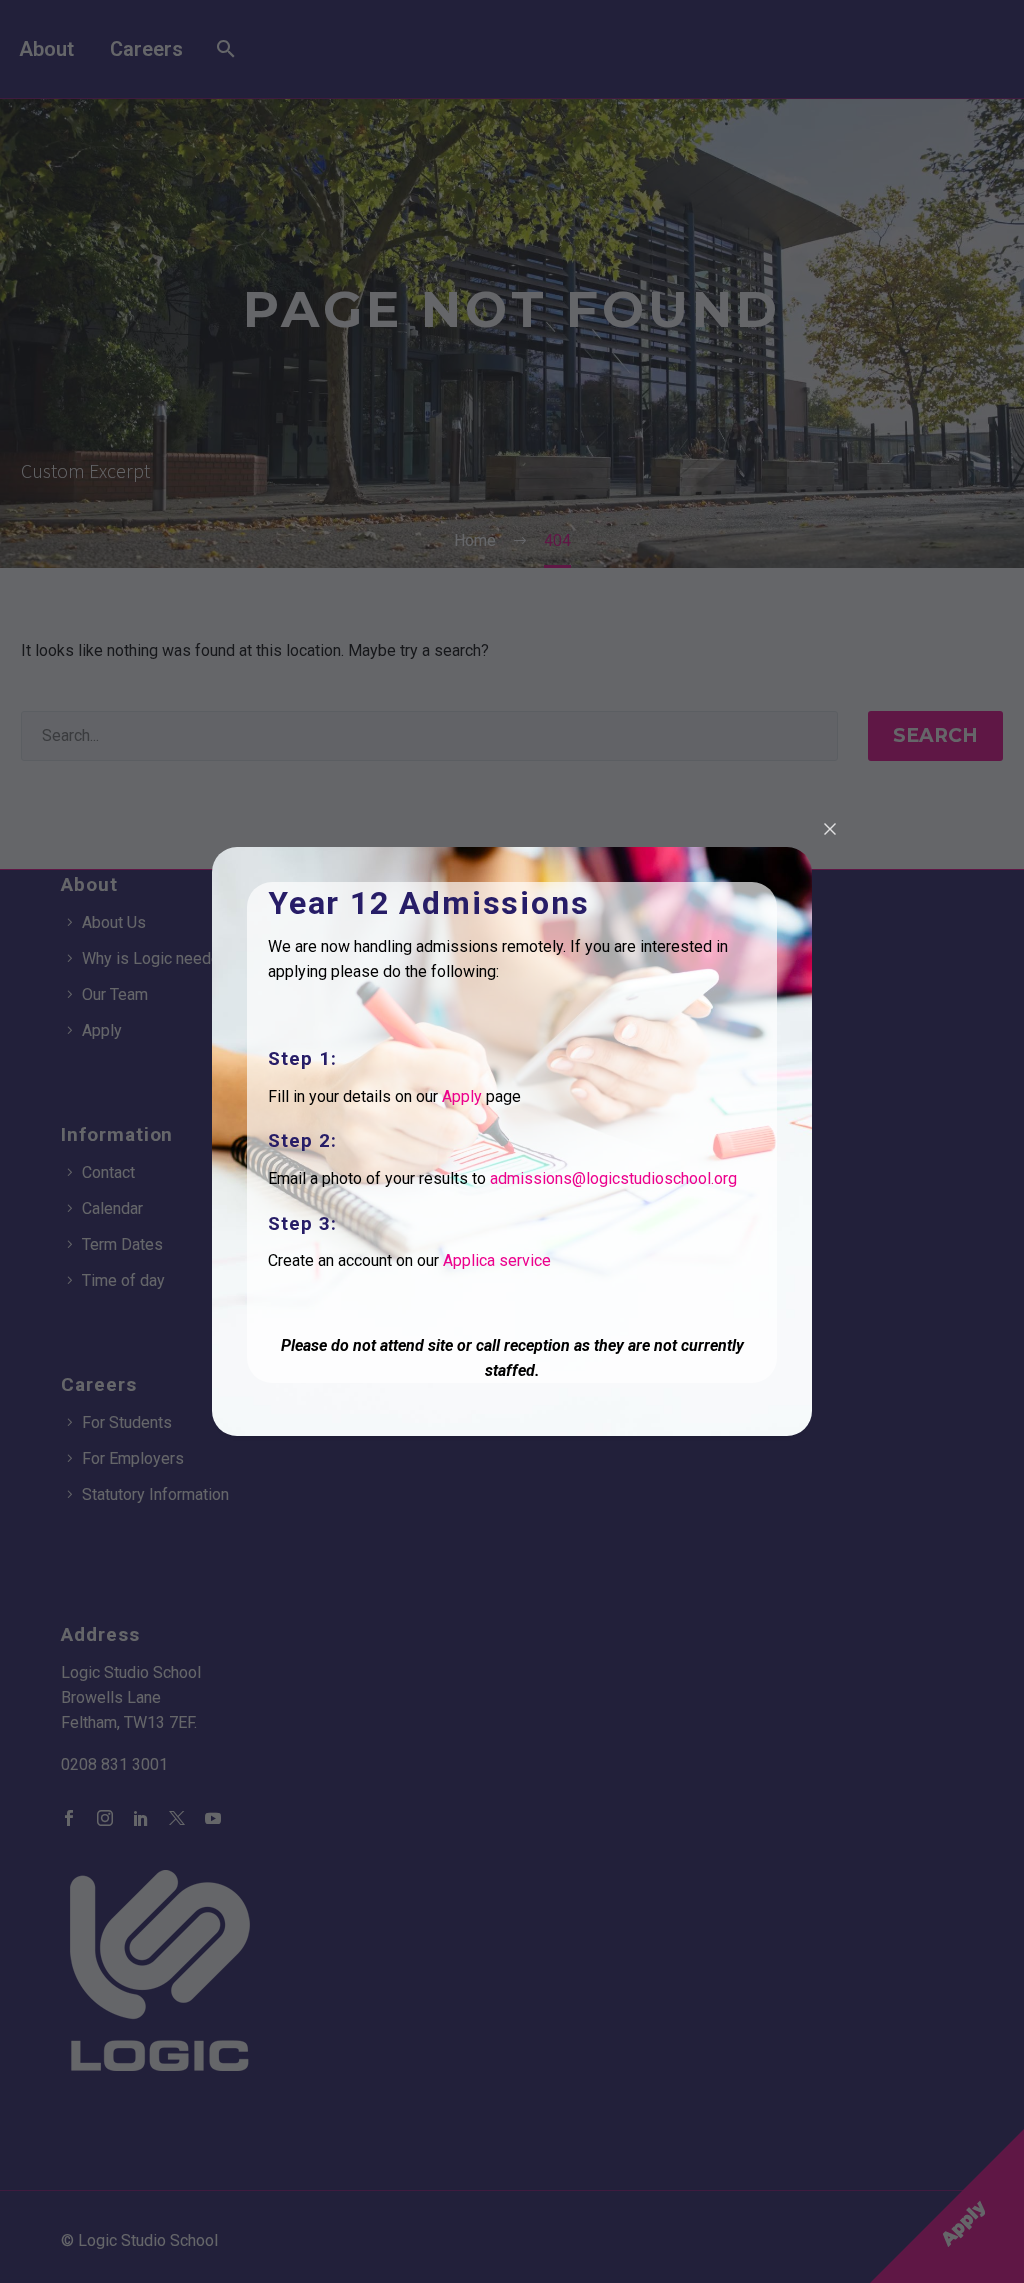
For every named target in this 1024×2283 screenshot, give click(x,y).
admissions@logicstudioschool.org (613, 1178)
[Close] (830, 829)
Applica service (497, 1260)
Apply (462, 1096)
